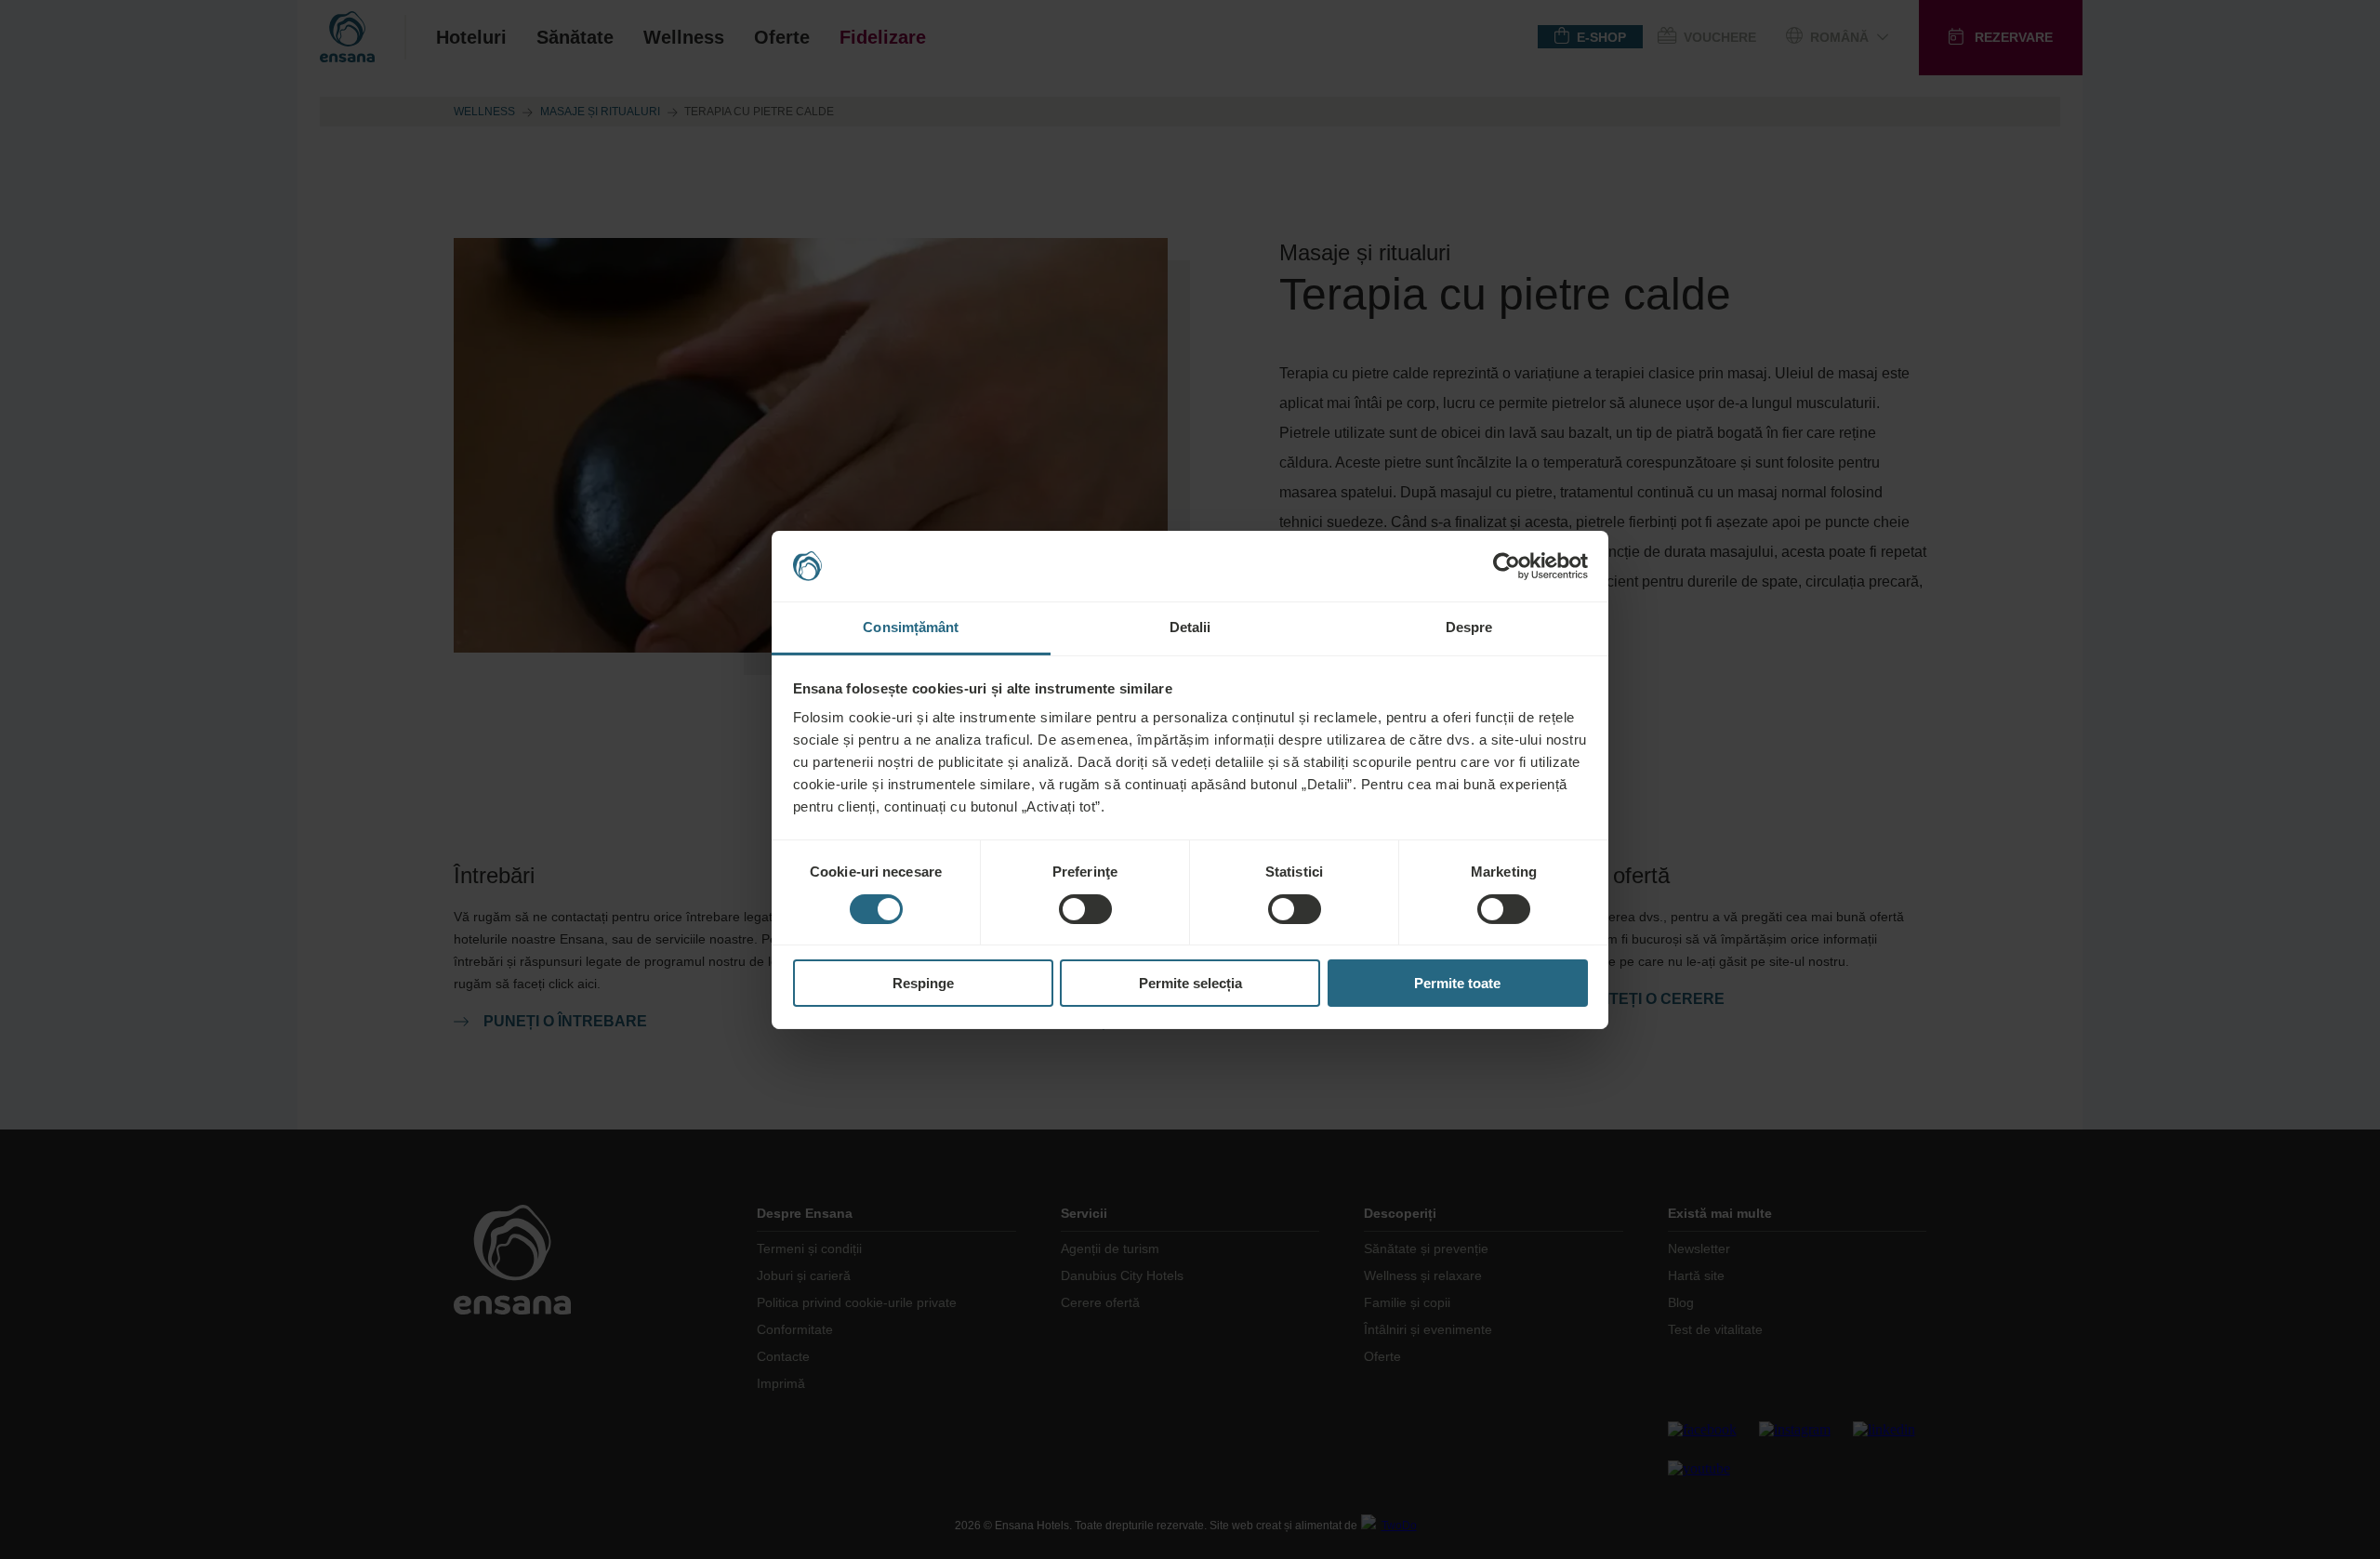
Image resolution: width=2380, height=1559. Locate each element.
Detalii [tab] (1190, 627)
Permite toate (1457, 983)
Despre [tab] (1469, 627)
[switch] (1085, 909)
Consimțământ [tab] (911, 627)
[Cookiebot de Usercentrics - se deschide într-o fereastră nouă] (1507, 566)
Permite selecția (1190, 983)
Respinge (923, 983)
